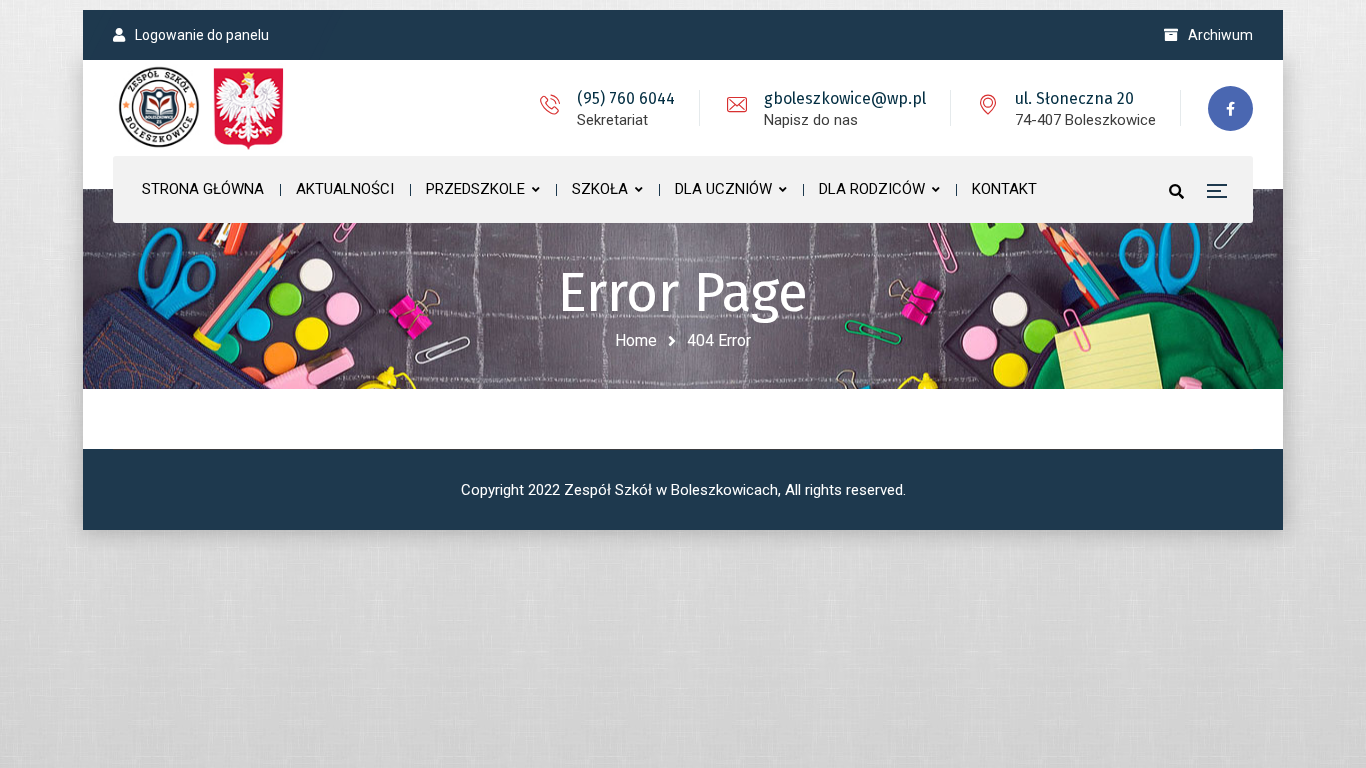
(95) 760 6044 (626, 98)
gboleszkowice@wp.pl (845, 98)
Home (636, 340)
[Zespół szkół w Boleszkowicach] (203, 108)
